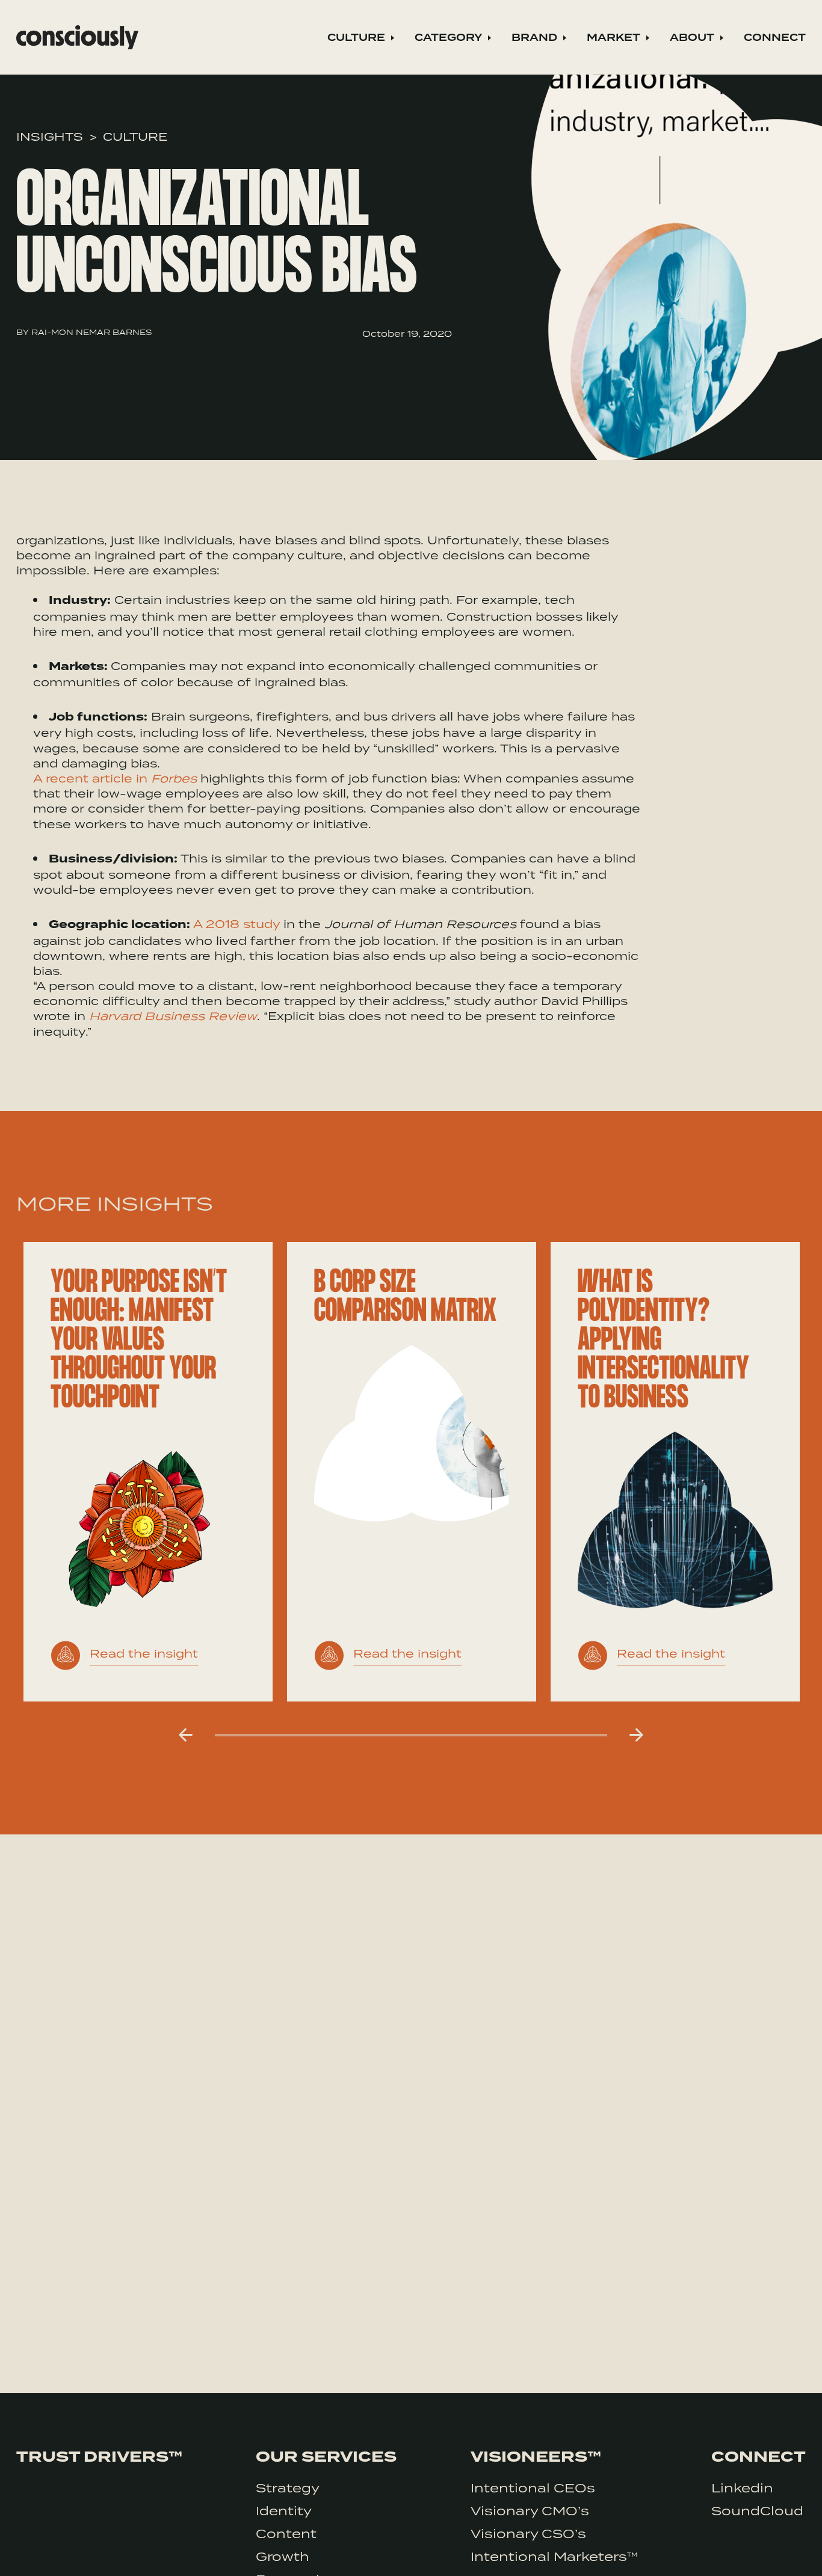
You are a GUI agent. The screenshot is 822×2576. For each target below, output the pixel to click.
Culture (356, 38)
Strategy (288, 2488)
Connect (775, 38)
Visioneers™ (536, 2457)
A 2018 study (238, 924)
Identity (284, 2510)
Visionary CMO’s (530, 2510)
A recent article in (115, 778)
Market (613, 38)
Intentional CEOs (533, 2488)
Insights (50, 136)
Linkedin (742, 2488)
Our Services (326, 2457)
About (692, 38)
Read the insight (144, 1653)
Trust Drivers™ (99, 2457)
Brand (534, 38)
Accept (760, 2550)
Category (448, 38)
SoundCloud (757, 2510)
